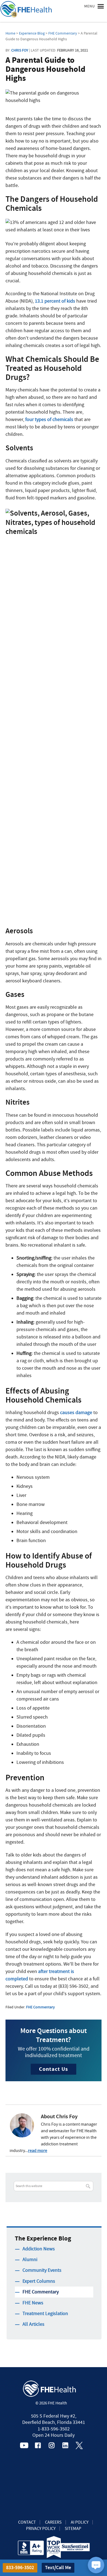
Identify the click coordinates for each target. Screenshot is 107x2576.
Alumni (30, 2260)
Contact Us (54, 2069)
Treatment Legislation (45, 2314)
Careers (53, 2522)
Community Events (42, 2270)
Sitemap (73, 2529)
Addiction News (39, 2249)
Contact (27, 2522)
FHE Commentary (40, 2007)
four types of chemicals (49, 420)
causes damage (76, 1413)
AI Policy (80, 2522)
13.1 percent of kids (55, 301)
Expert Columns (39, 2281)
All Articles (33, 2324)
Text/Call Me (58, 2568)
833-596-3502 (20, 2568)
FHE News (33, 2303)
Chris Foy (20, 50)
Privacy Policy (41, 2529)
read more (38, 2151)
